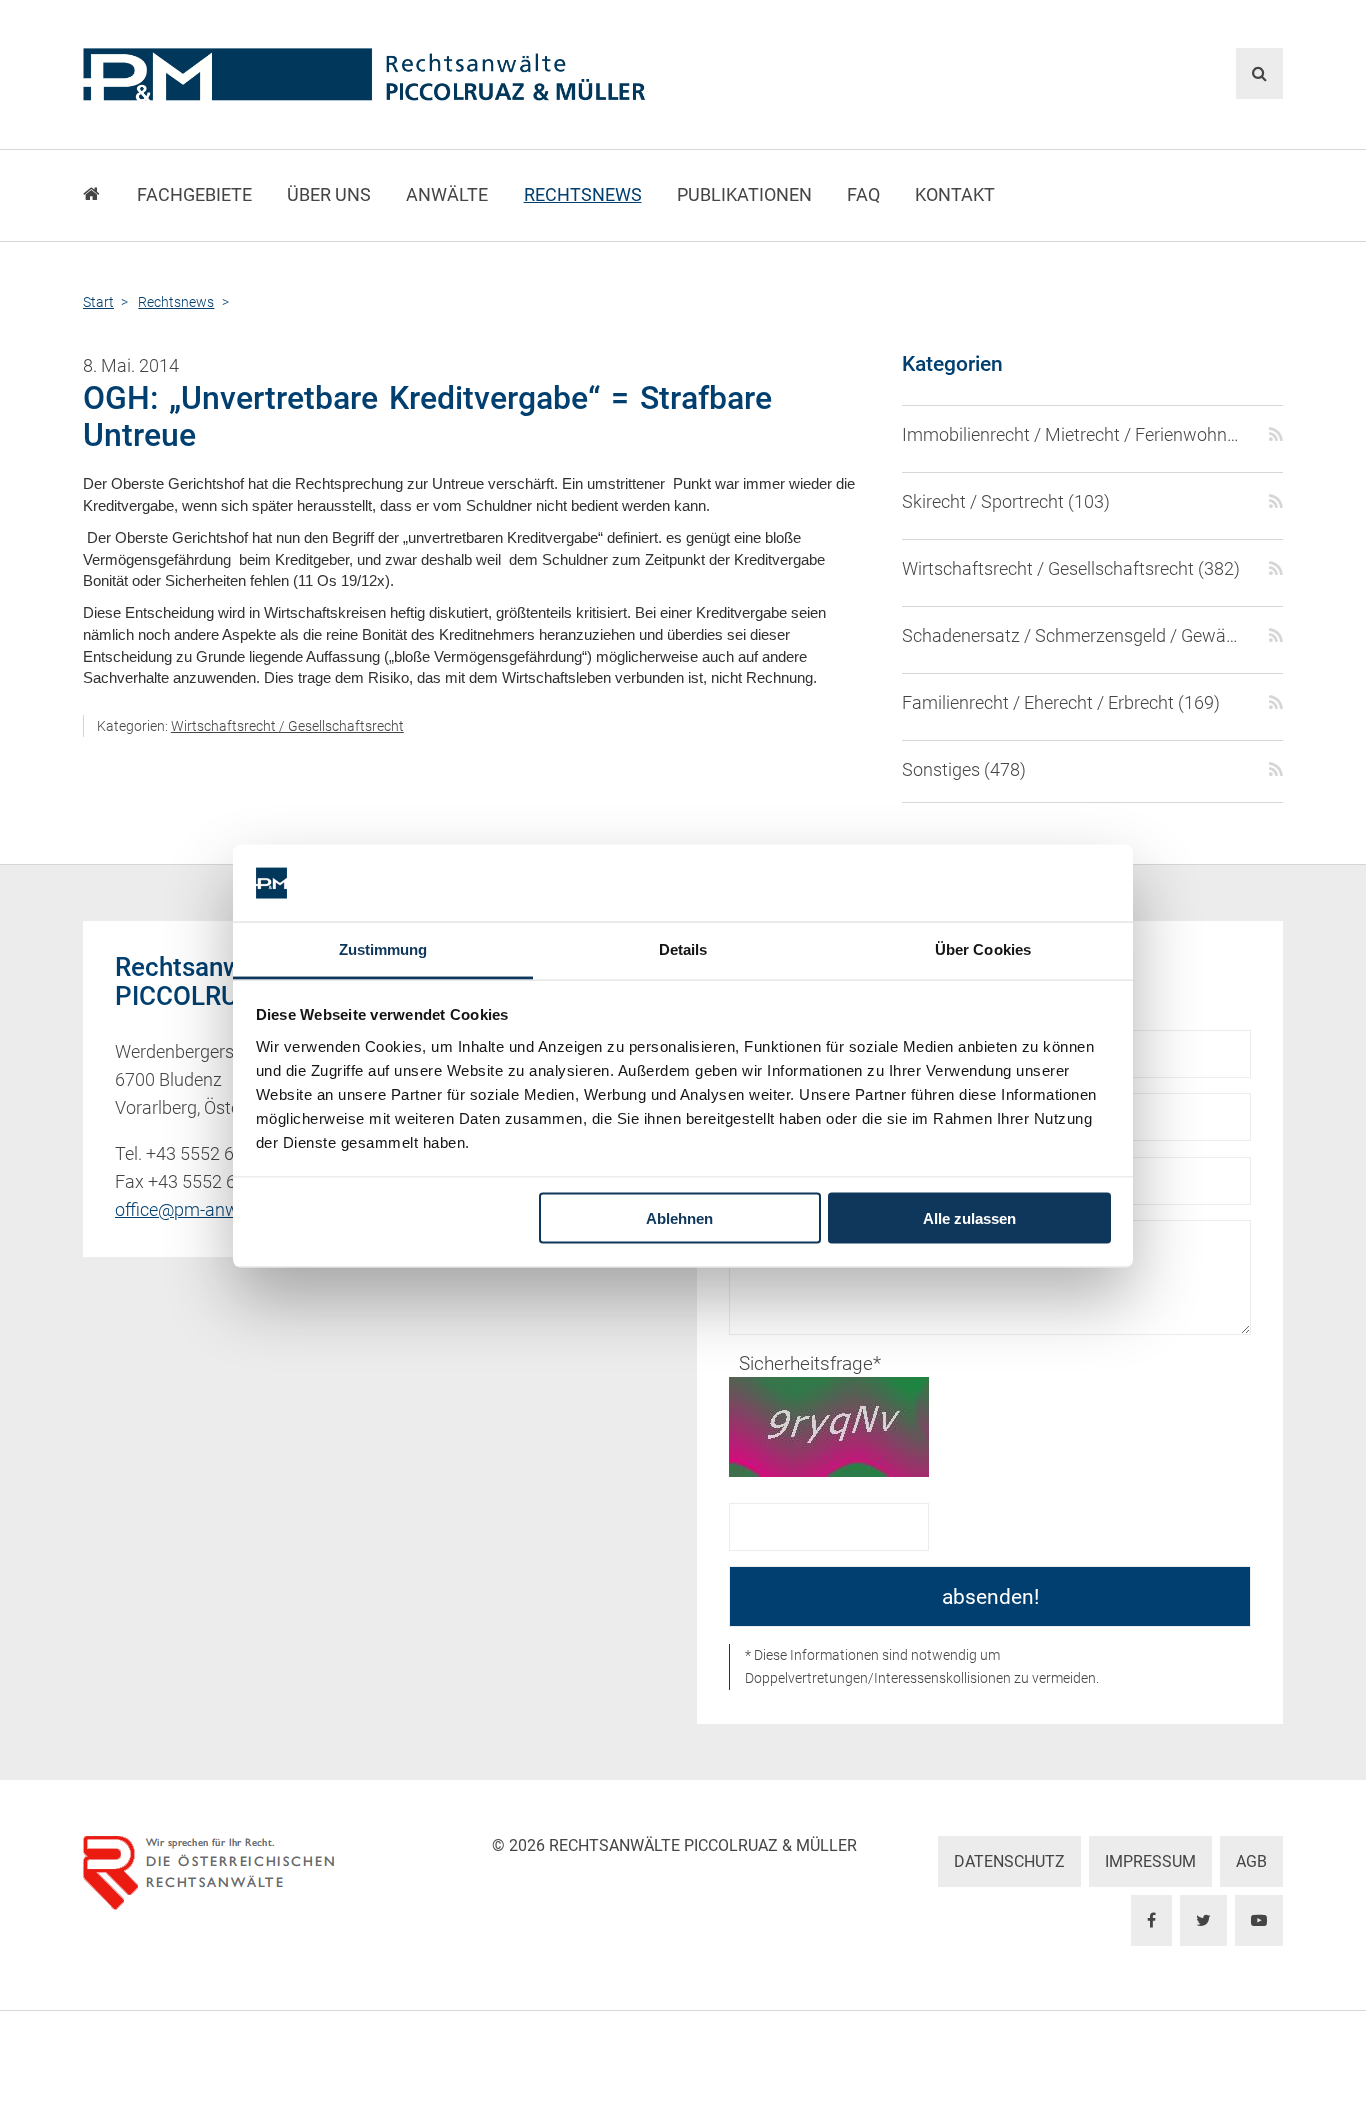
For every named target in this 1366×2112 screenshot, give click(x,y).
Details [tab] (683, 948)
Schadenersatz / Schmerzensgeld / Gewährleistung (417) (1073, 636)
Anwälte (447, 195)
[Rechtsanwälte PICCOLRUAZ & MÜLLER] (478, 74)
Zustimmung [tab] (383, 948)
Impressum (1150, 1861)
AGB (1251, 1861)
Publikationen (744, 195)
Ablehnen (679, 1218)
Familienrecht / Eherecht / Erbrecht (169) (1061, 703)
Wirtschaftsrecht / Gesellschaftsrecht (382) (1071, 569)
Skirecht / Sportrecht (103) (1006, 502)
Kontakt (955, 195)
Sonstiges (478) (964, 770)
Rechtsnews (583, 195)
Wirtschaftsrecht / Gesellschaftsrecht (287, 726)
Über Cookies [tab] (983, 948)
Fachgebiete (194, 195)
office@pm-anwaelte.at (206, 1210)
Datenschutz (1009, 1861)
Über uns (329, 195)
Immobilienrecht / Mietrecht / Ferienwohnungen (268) (1073, 435)
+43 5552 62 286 (212, 1154)
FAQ (863, 195)
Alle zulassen (969, 1218)
